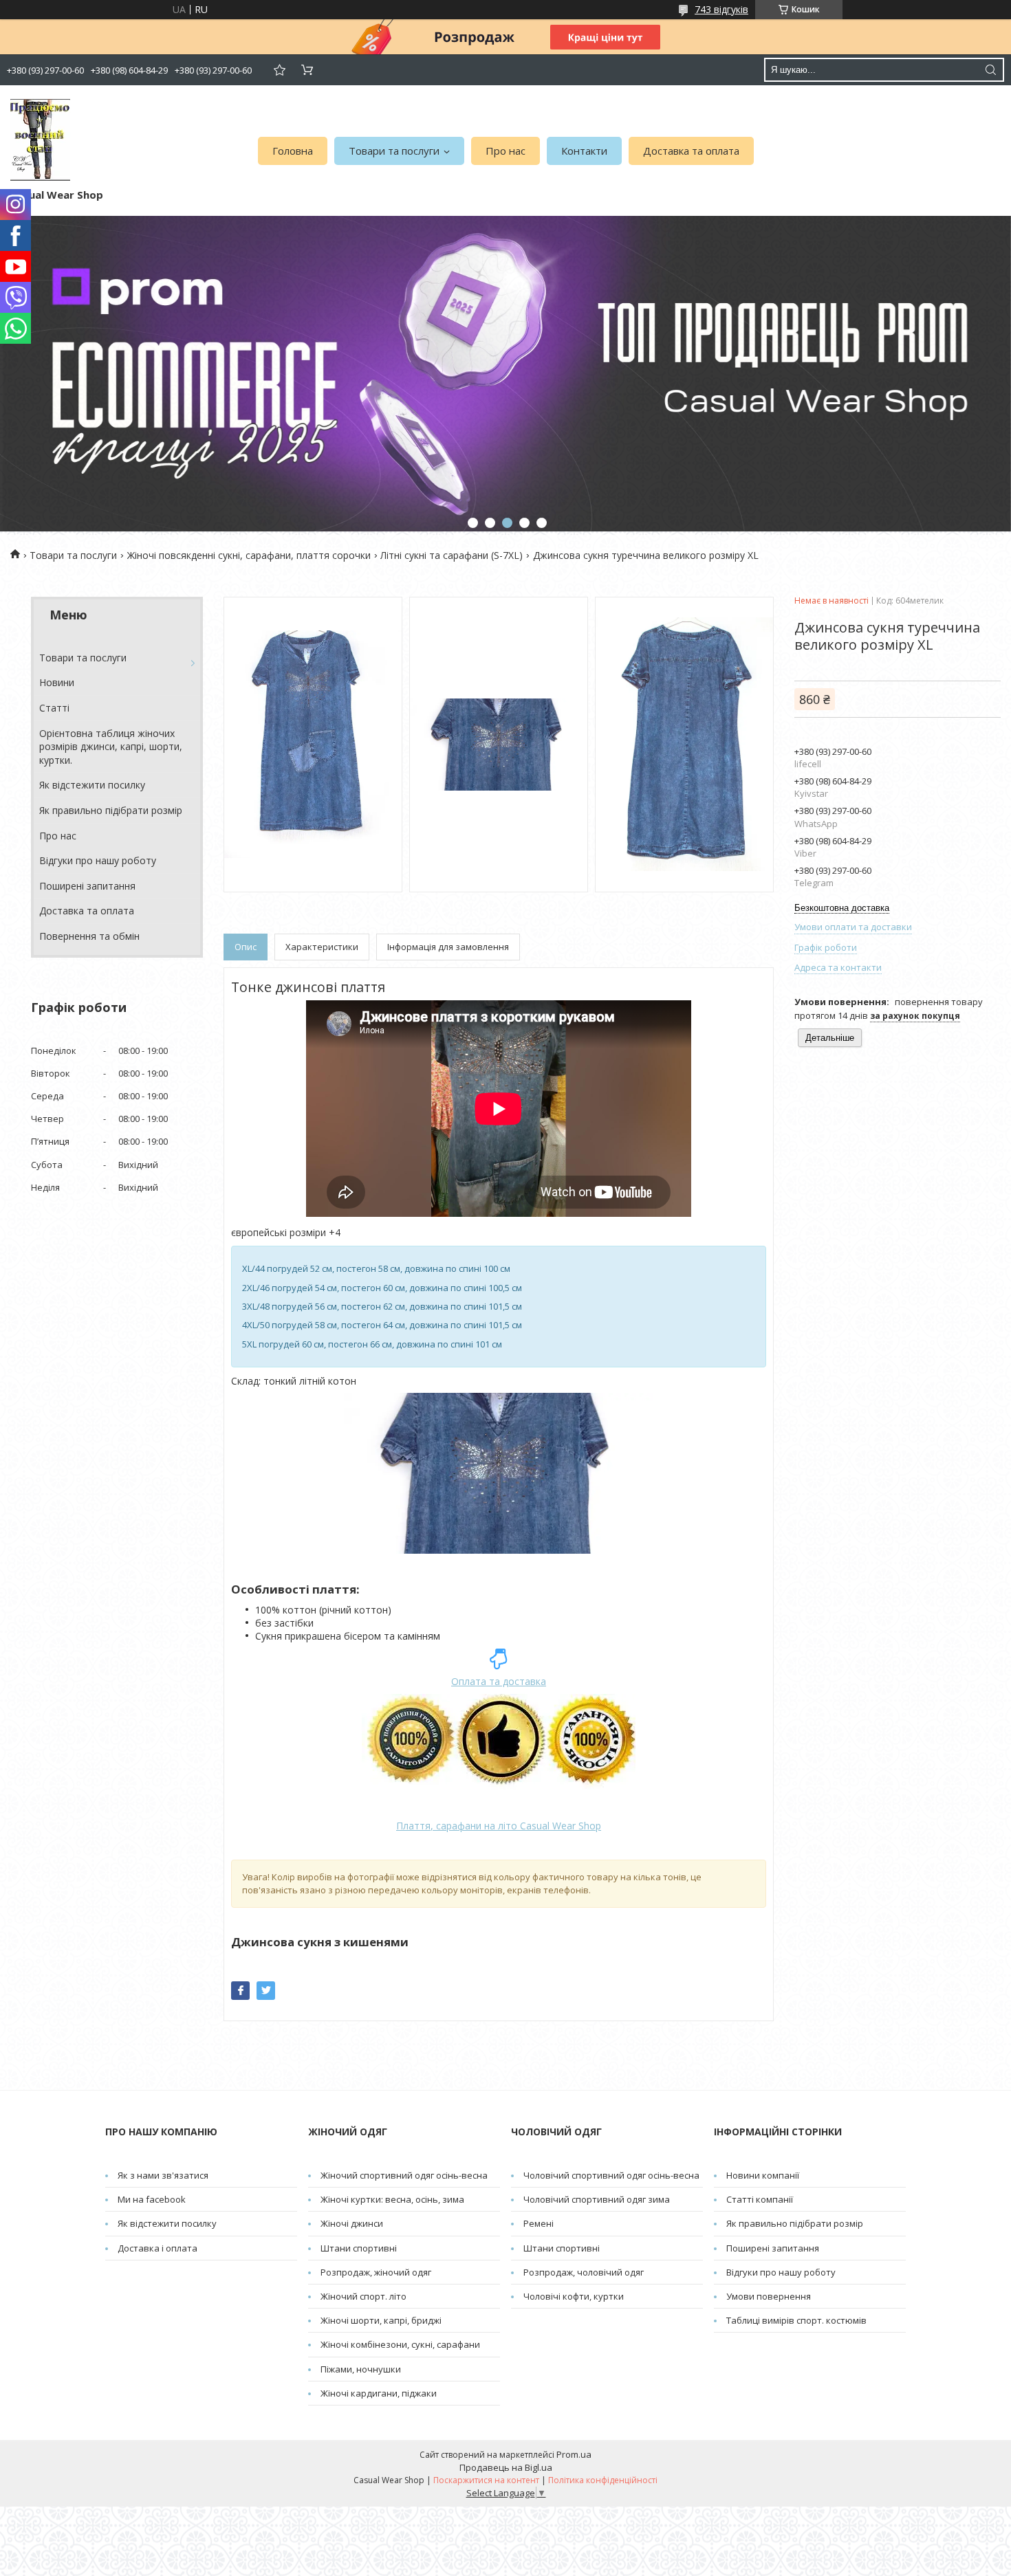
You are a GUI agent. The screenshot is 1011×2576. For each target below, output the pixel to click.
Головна (293, 151)
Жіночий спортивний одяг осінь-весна (404, 2175)
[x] (266, 1991)
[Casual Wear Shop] (40, 140)
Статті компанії (760, 2199)
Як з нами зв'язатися (163, 2175)
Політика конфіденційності (603, 2480)
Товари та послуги (394, 151)
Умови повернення (769, 2296)
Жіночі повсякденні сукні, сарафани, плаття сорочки (249, 555)
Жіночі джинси (352, 2223)
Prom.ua (574, 2454)
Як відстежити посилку (92, 785)
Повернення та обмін (89, 936)
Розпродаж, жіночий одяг (376, 2272)
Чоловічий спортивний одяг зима (597, 2199)
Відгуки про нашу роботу (98, 860)
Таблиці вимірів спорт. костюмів (796, 2320)
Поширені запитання (87, 886)
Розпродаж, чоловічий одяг (584, 2272)
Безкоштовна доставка (842, 908)
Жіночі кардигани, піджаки (379, 2393)
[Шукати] (990, 70)
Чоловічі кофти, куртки (574, 2296)
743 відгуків (721, 9)
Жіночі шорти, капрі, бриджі (381, 2320)
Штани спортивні (359, 2248)
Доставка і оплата (157, 2248)
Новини (57, 682)
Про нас (505, 151)
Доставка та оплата (691, 151)
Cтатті (54, 708)
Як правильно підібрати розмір (111, 810)
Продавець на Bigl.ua (506, 2467)
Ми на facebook (152, 2199)
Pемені (539, 2223)
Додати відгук (279, 70)
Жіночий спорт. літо (363, 2296)
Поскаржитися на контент (486, 2480)
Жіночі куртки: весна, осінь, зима (392, 2199)
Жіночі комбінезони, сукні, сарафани (400, 2344)
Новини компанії (763, 2175)
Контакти (584, 151)
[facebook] (240, 1991)
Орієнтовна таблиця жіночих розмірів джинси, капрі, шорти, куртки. (111, 747)
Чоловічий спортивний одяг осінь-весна (611, 2175)
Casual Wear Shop (499, 1826)
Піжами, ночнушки (361, 2369)
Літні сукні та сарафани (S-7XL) (452, 555)
